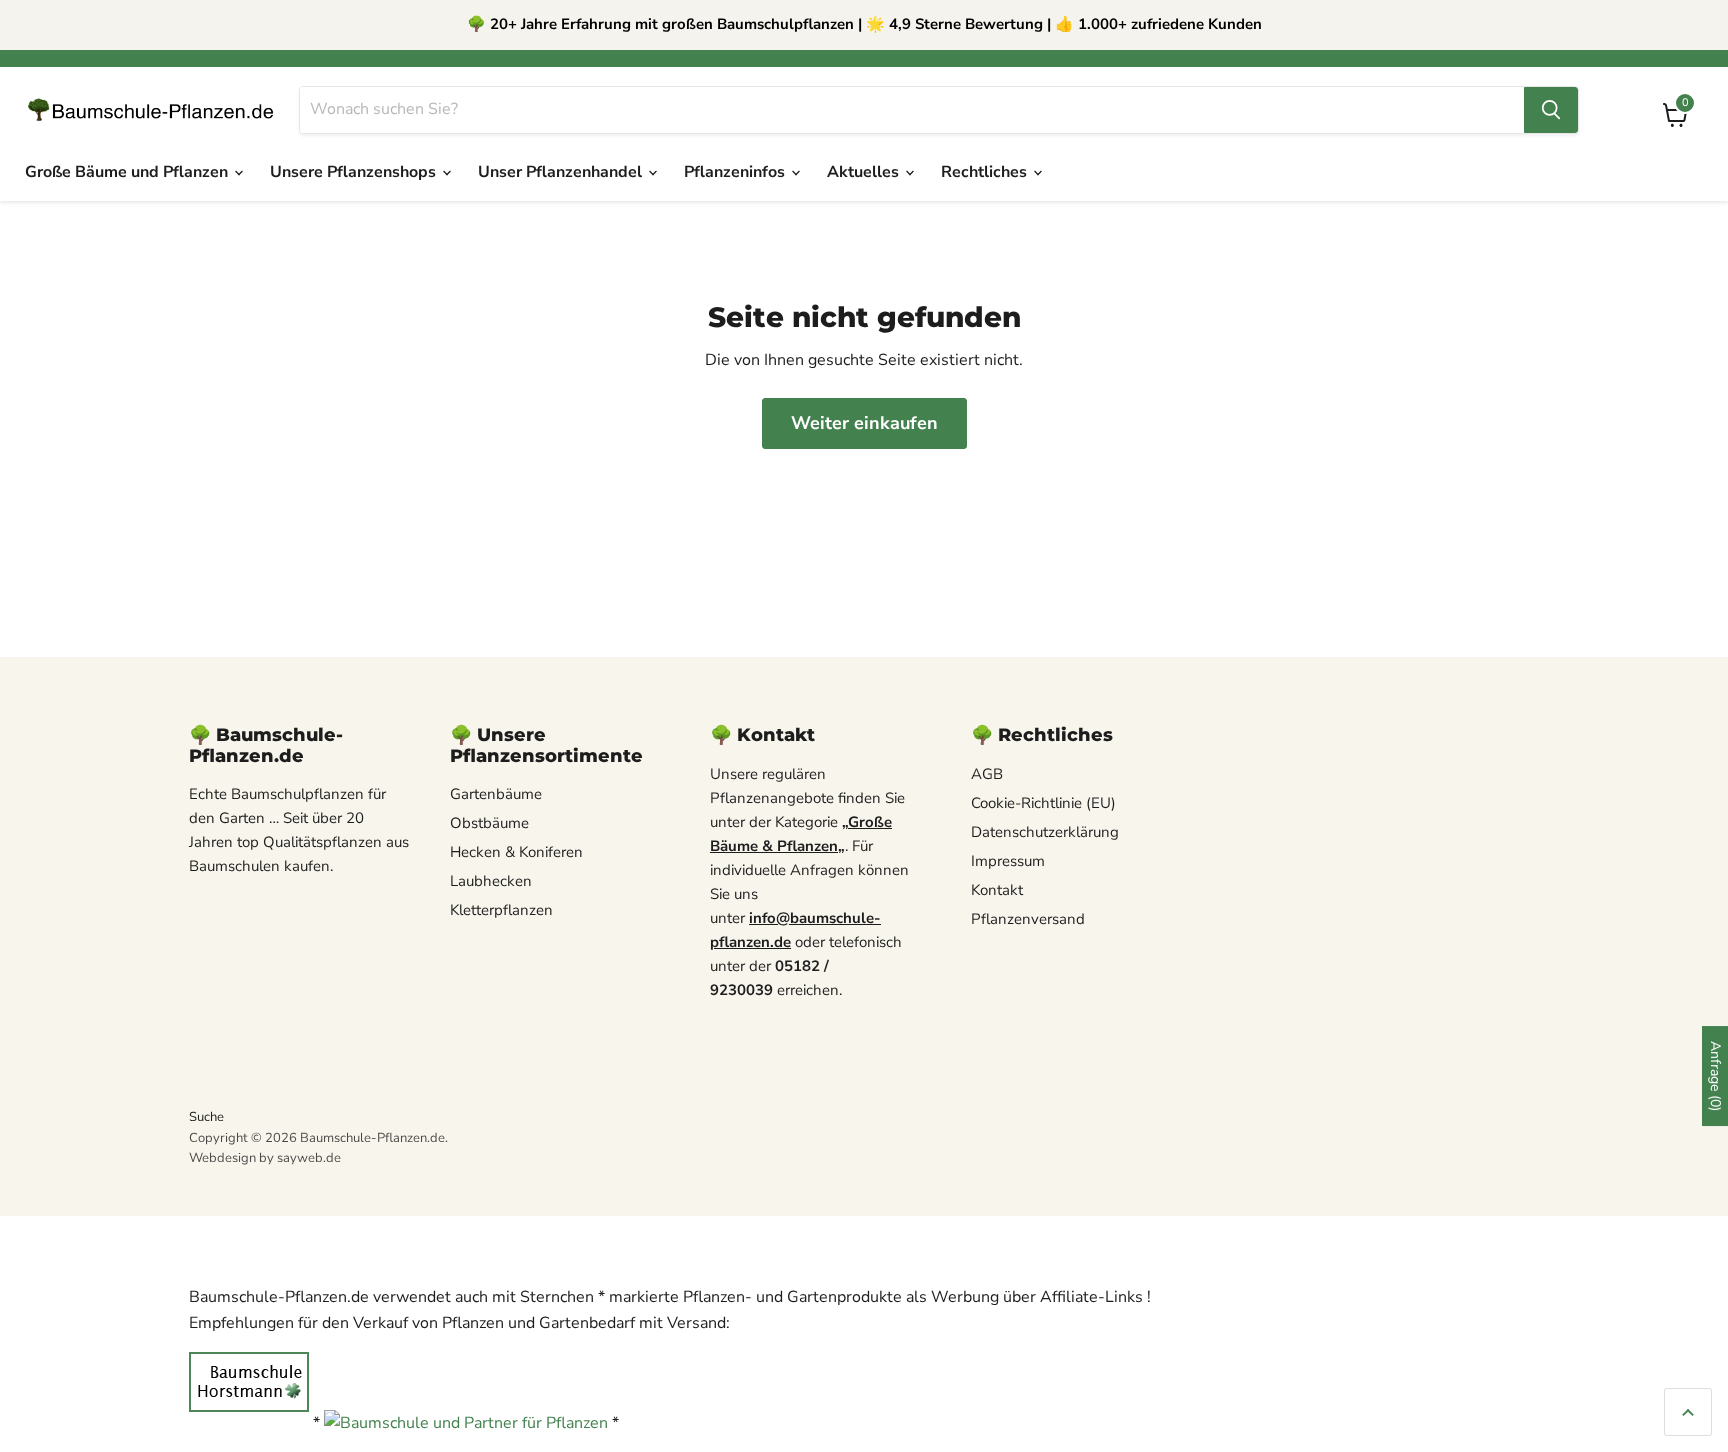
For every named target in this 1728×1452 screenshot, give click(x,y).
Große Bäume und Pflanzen (128, 172)
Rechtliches (986, 172)
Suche (206, 1117)
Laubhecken (491, 881)
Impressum (1008, 861)
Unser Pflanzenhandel (562, 172)
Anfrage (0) (1715, 1076)
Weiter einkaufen (864, 423)
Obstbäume (489, 823)
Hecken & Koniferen (516, 852)
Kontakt (997, 890)
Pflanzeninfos (736, 172)
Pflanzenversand (1028, 919)
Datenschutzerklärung (1045, 832)
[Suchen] (1551, 110)
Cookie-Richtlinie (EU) (1043, 803)
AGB (987, 774)
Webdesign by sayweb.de (265, 1158)
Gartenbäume (496, 794)
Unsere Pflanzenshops (355, 172)
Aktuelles (865, 172)
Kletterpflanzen (501, 910)
